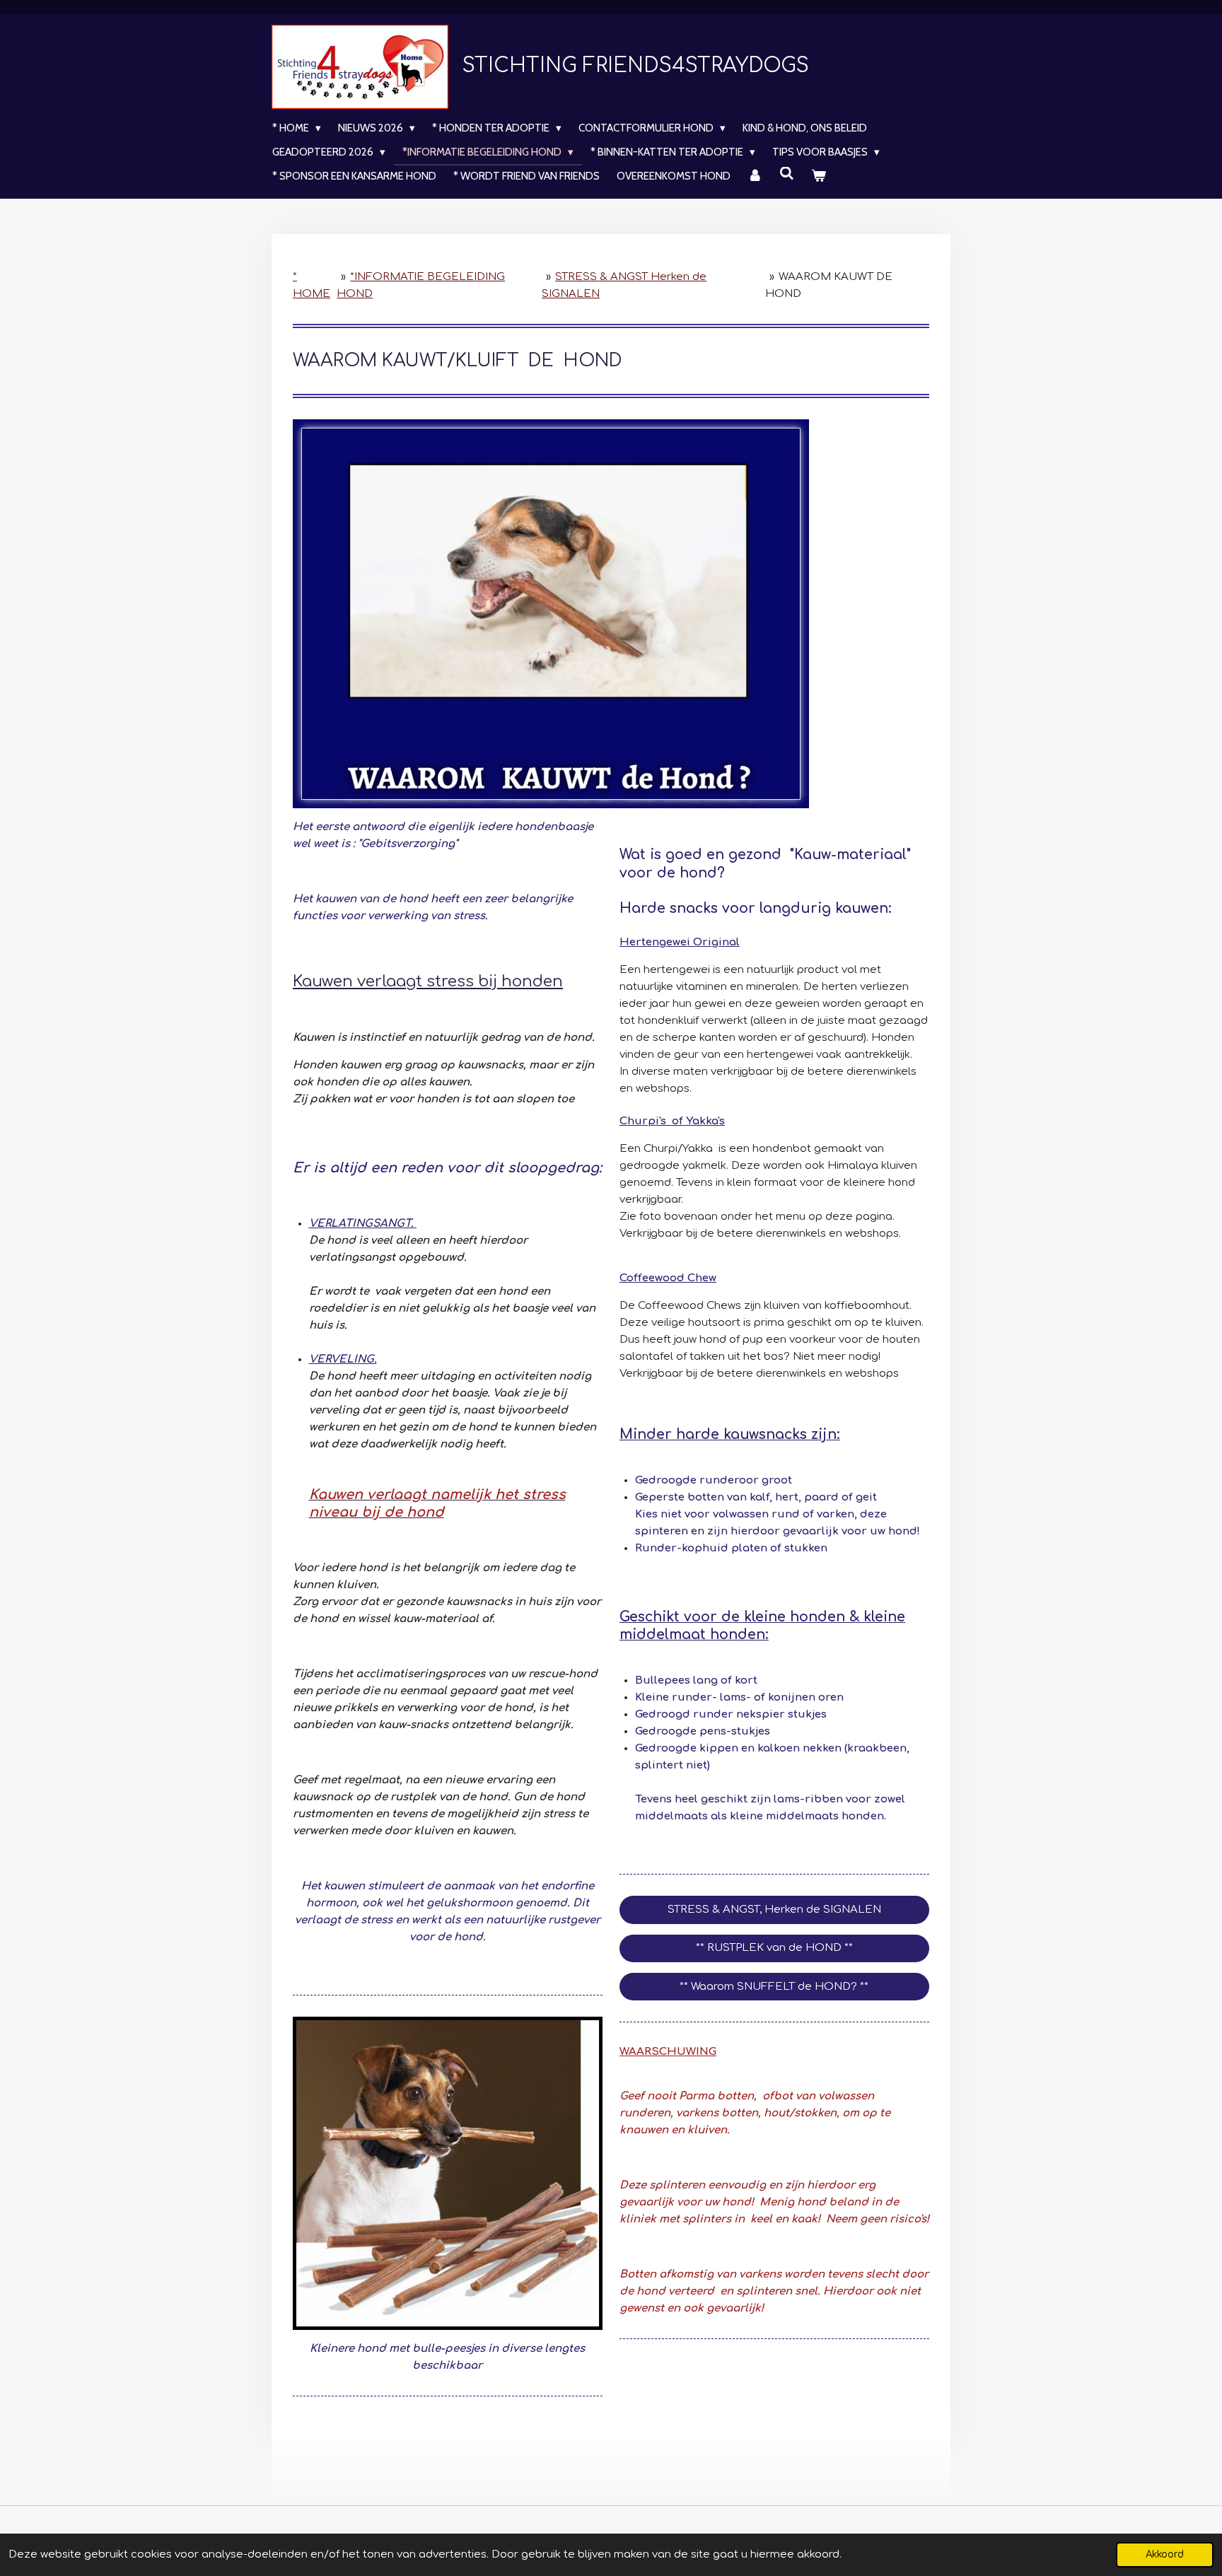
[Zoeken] (787, 174)
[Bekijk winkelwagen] (819, 176)
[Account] (755, 176)
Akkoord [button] (1165, 2554)
